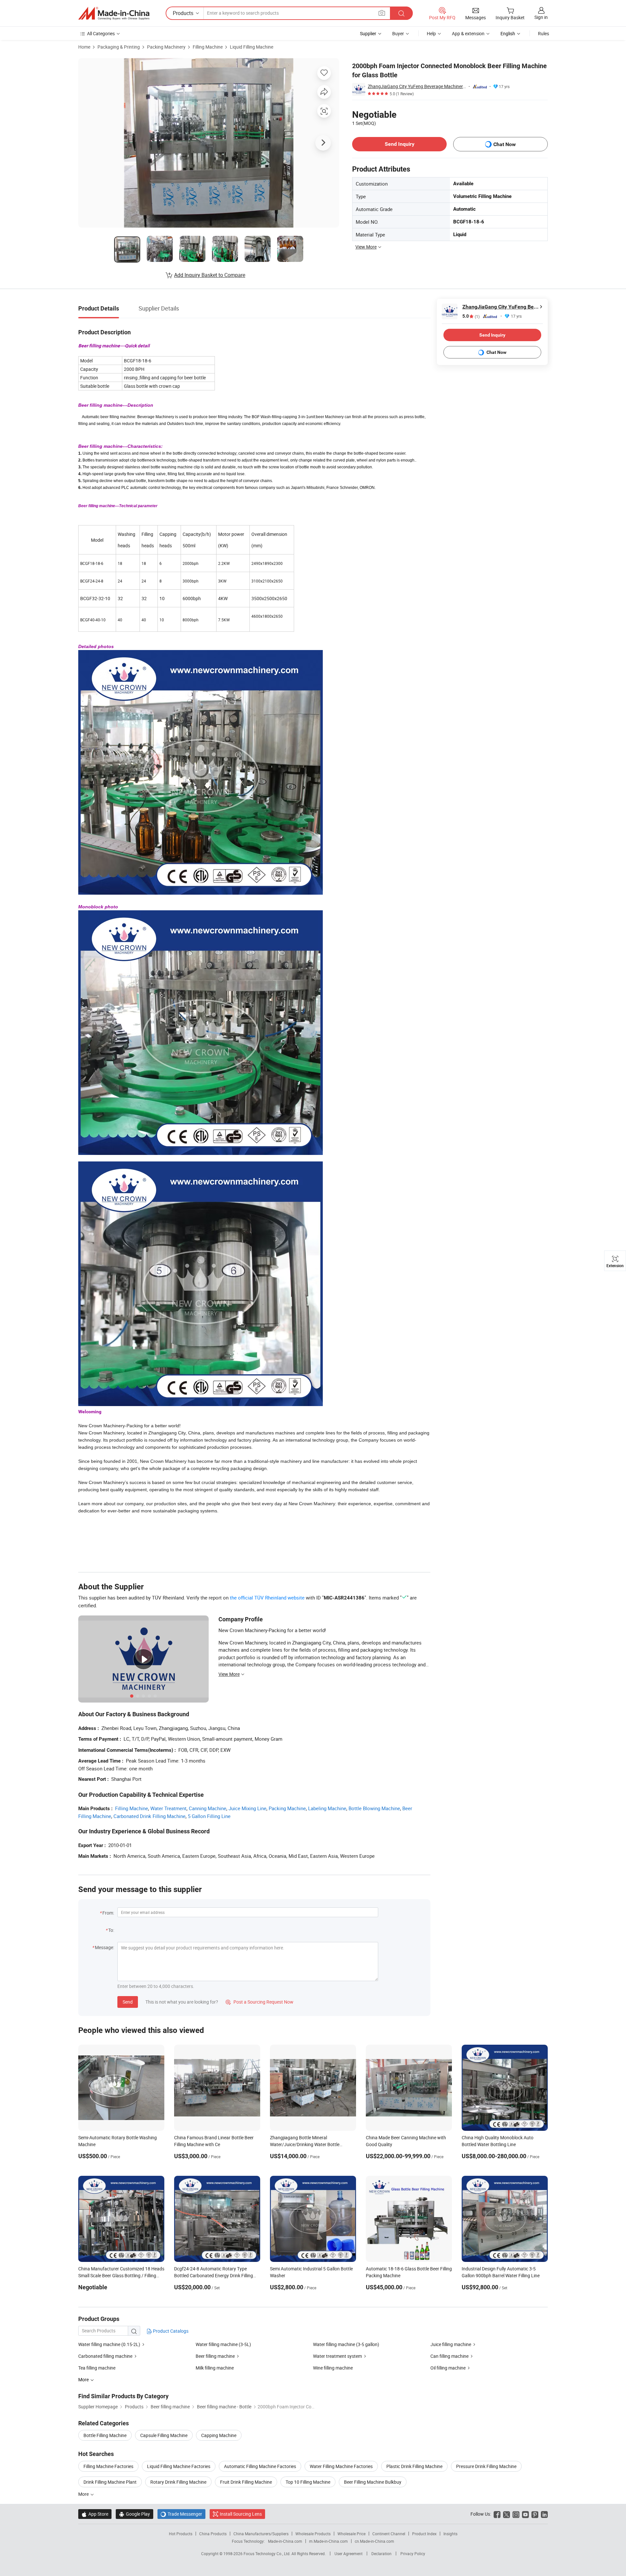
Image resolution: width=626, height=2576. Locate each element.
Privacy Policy (413, 2553)
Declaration (381, 2553)
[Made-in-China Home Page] (114, 13)
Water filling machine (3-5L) (223, 2344)
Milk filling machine (215, 2368)
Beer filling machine (215, 2356)
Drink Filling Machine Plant (110, 2482)
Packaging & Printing (119, 47)
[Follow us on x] (507, 2514)
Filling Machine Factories (108, 2466)
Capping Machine (219, 2435)
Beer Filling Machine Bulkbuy (373, 2482)
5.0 (471, 316)
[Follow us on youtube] (525, 2514)
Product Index (424, 2534)
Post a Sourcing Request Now (260, 2002)
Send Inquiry (400, 144)
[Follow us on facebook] (497, 2514)
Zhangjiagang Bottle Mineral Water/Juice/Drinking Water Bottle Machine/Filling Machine (305, 2144)
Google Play (134, 2514)
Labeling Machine (327, 1808)
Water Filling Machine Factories (341, 2466)
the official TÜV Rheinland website (267, 1598)
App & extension (468, 33)
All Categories (101, 33)
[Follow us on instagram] (516, 2514)
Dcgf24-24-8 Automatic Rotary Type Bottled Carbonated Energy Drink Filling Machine (214, 2275)
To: (111, 1930)
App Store (95, 2514)
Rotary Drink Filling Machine (178, 2482)
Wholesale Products (313, 2534)
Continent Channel (389, 2534)
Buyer (398, 33)
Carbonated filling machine (105, 2356)
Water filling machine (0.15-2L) (109, 2344)
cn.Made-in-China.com (374, 2541)
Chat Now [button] (505, 144)
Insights (450, 2534)
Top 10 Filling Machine (308, 2482)
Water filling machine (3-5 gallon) (346, 2344)
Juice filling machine (451, 2344)
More (84, 2494)
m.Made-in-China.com (328, 2541)
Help (431, 33)
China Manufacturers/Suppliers (261, 2534)
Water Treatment (168, 1808)
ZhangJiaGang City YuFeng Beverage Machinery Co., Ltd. (417, 86)
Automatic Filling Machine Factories (260, 2466)
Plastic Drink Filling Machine (414, 2466)
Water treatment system (337, 2356)
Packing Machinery (166, 47)
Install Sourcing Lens (241, 2514)
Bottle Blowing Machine (374, 1808)
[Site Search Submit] (401, 13)
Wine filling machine (333, 2368)
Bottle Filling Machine (105, 2435)
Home (84, 47)
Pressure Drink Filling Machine (486, 2466)
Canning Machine (208, 1808)
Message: (104, 1947)
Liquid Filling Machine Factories (179, 2466)
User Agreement (349, 2553)
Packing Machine (287, 1808)
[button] (382, 13)
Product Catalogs (170, 2331)
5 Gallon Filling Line (209, 1816)
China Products (213, 2534)
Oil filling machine (448, 2368)
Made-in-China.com (285, 2541)
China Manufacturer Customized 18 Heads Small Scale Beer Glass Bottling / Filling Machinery (121, 2275)
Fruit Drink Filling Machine (246, 2482)
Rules (544, 33)
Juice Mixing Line (247, 1808)
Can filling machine (449, 2356)
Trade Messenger (181, 2514)
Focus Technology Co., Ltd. (268, 2553)
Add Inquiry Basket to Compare (210, 275)
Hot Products (181, 2534)
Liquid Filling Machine (252, 47)
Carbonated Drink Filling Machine (149, 1816)
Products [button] (183, 13)
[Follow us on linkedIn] (544, 2514)
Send (128, 2002)
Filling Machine (208, 47)
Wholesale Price (351, 2534)
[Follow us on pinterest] (535, 2514)
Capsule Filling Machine (164, 2435)
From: (108, 1913)
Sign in (541, 17)
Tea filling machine (97, 2368)
